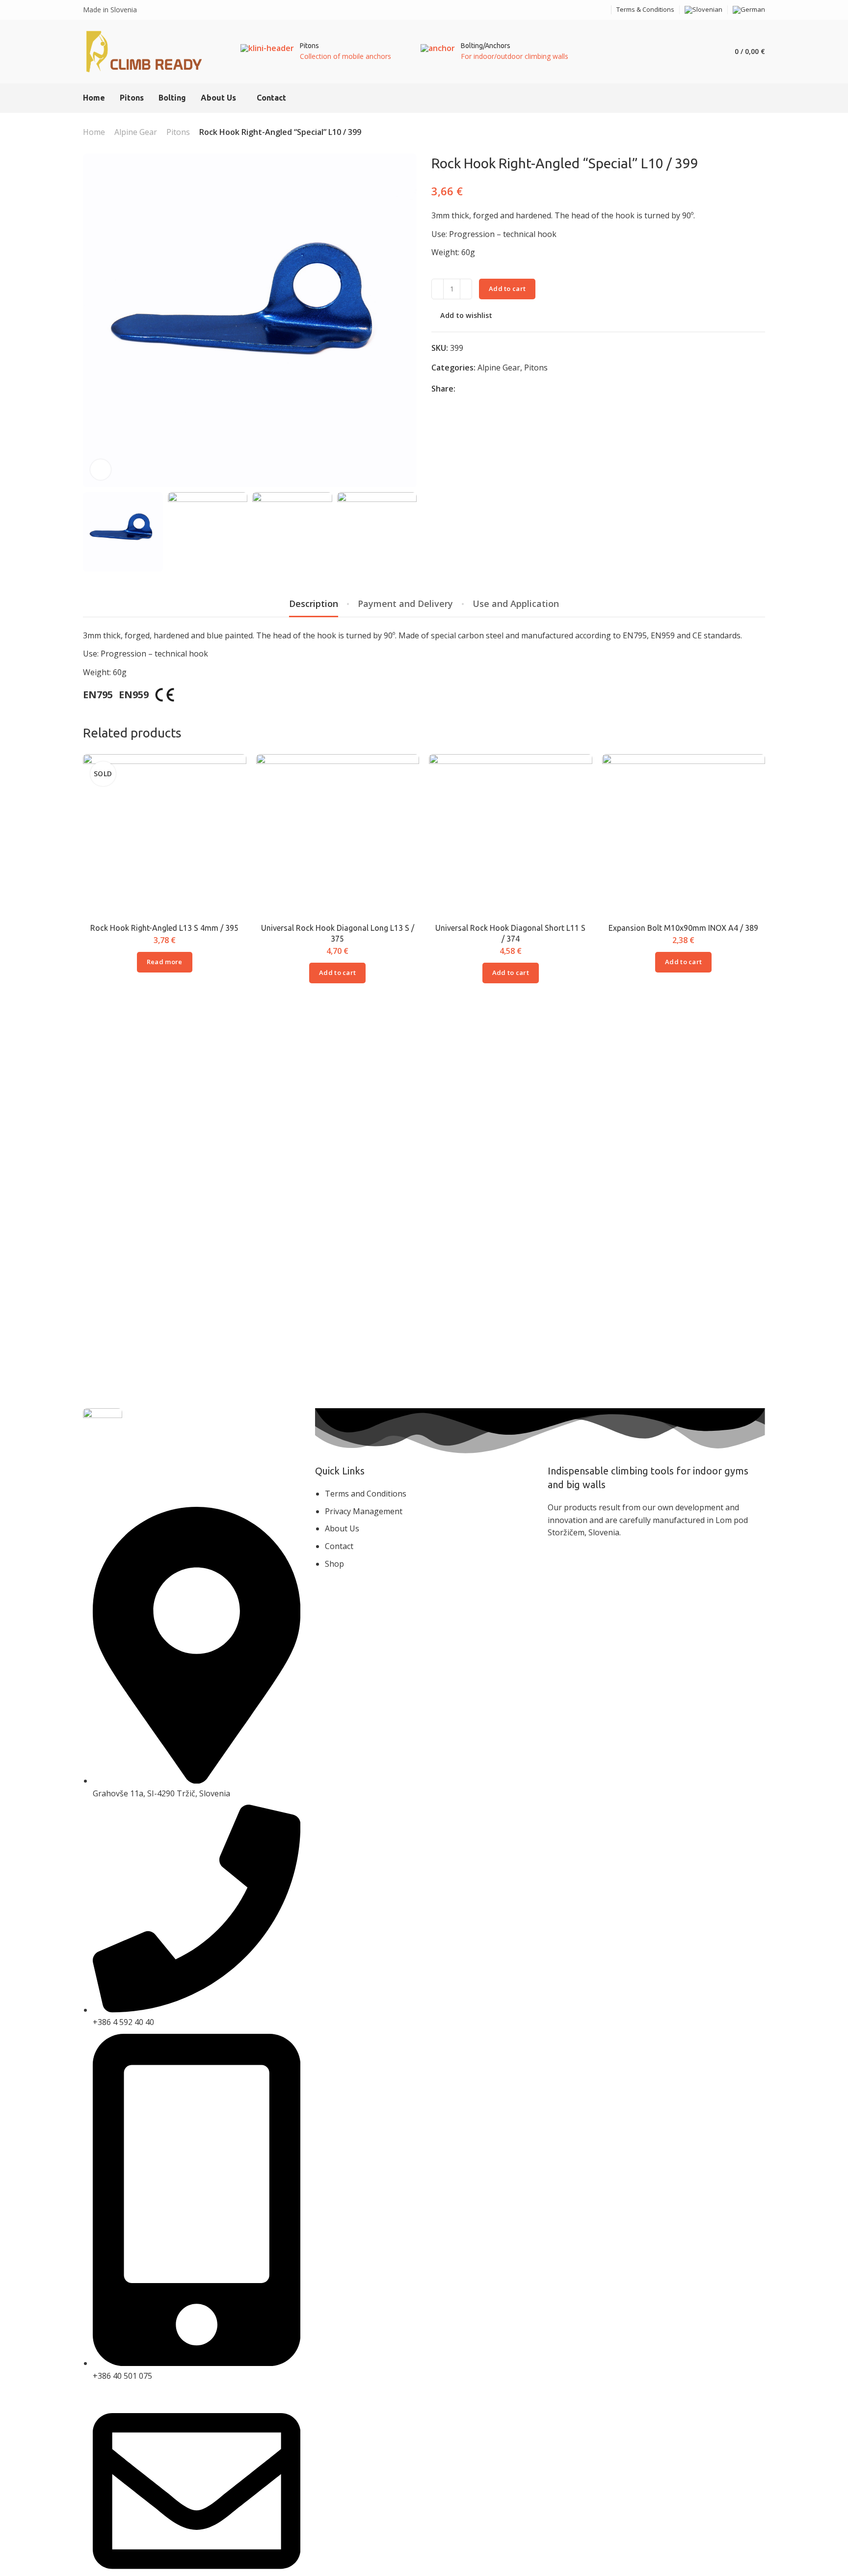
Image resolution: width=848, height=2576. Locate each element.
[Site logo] (145, 52)
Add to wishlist (466, 316)
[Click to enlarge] (101, 470)
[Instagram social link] (603, 10)
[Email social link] (579, 10)
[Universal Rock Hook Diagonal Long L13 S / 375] (338, 836)
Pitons (178, 132)
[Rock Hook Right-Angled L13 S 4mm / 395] (164, 836)
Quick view (228, 795)
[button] (337, 973)
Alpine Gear (136, 132)
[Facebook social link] (591, 10)
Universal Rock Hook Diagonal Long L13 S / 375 (338, 933)
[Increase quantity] (466, 289)
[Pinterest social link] (487, 389)
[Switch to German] (749, 10)
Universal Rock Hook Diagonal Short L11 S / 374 (510, 933)
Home (94, 132)
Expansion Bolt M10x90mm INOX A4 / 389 (683, 928)
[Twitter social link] (499, 389)
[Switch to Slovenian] (703, 10)
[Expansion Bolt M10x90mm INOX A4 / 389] (684, 836)
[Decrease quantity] (437, 289)
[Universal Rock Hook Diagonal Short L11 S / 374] (510, 836)
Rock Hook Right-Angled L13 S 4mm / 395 (164, 928)
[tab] (314, 604)
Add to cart (507, 289)
